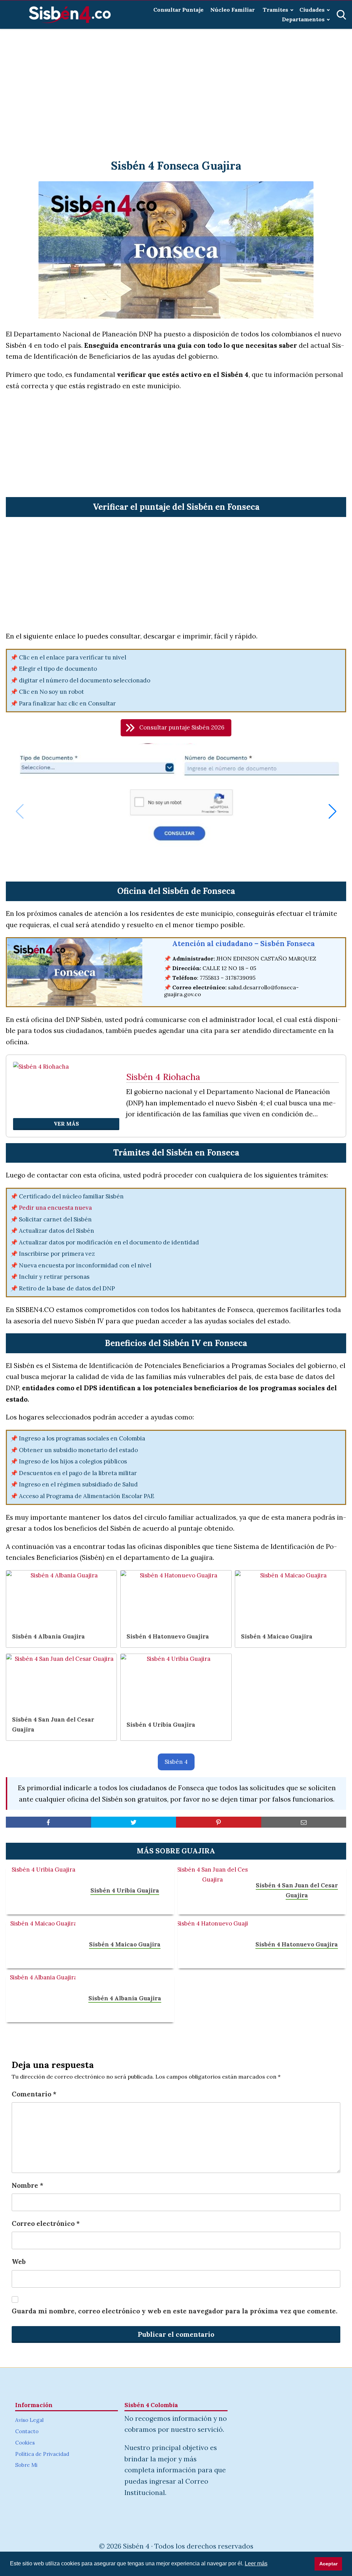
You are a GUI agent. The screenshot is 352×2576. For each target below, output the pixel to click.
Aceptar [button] (328, 2564)
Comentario (34, 2094)
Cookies (25, 2443)
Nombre (27, 2185)
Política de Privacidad (42, 2454)
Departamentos (303, 19)
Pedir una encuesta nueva (55, 1208)
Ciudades (312, 10)
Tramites (275, 10)
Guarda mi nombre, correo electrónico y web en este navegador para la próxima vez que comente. (175, 2311)
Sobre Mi (26, 2465)
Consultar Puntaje (178, 10)
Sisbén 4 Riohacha (163, 1077)
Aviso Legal (29, 2420)
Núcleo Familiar (233, 10)
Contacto (27, 2431)
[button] (176, 728)
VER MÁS (66, 1124)
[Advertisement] (176, 86)
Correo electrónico (46, 2223)
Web (19, 2262)
